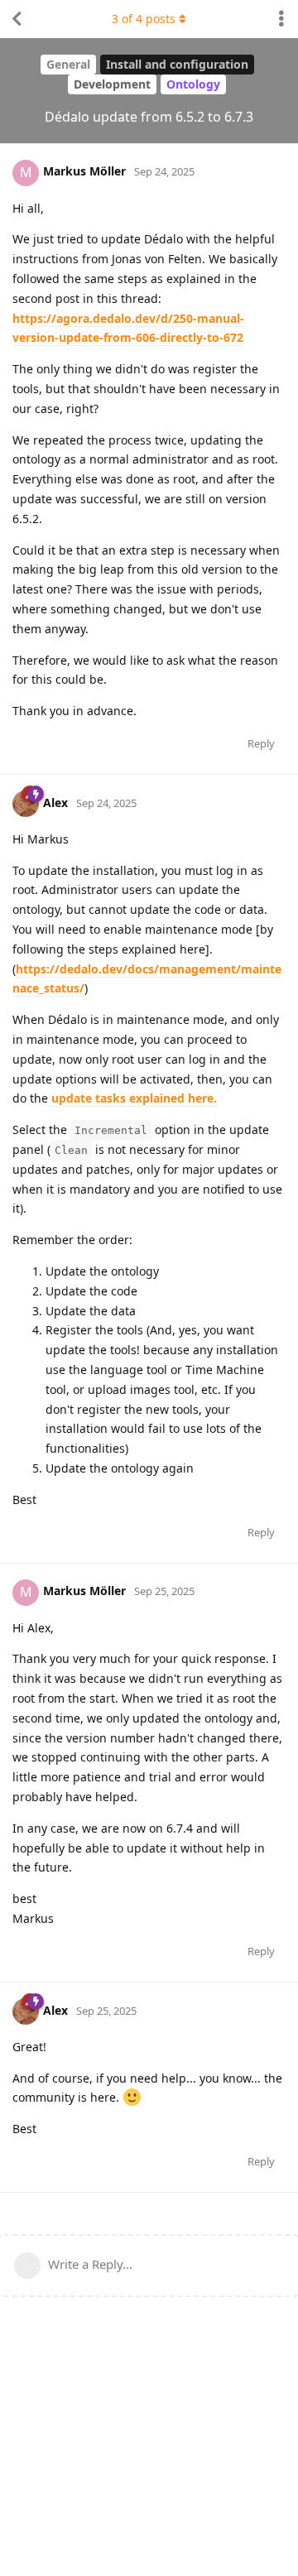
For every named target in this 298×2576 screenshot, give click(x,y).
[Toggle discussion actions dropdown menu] (281, 19)
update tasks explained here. (134, 1098)
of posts (144, 19)
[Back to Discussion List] (17, 19)
